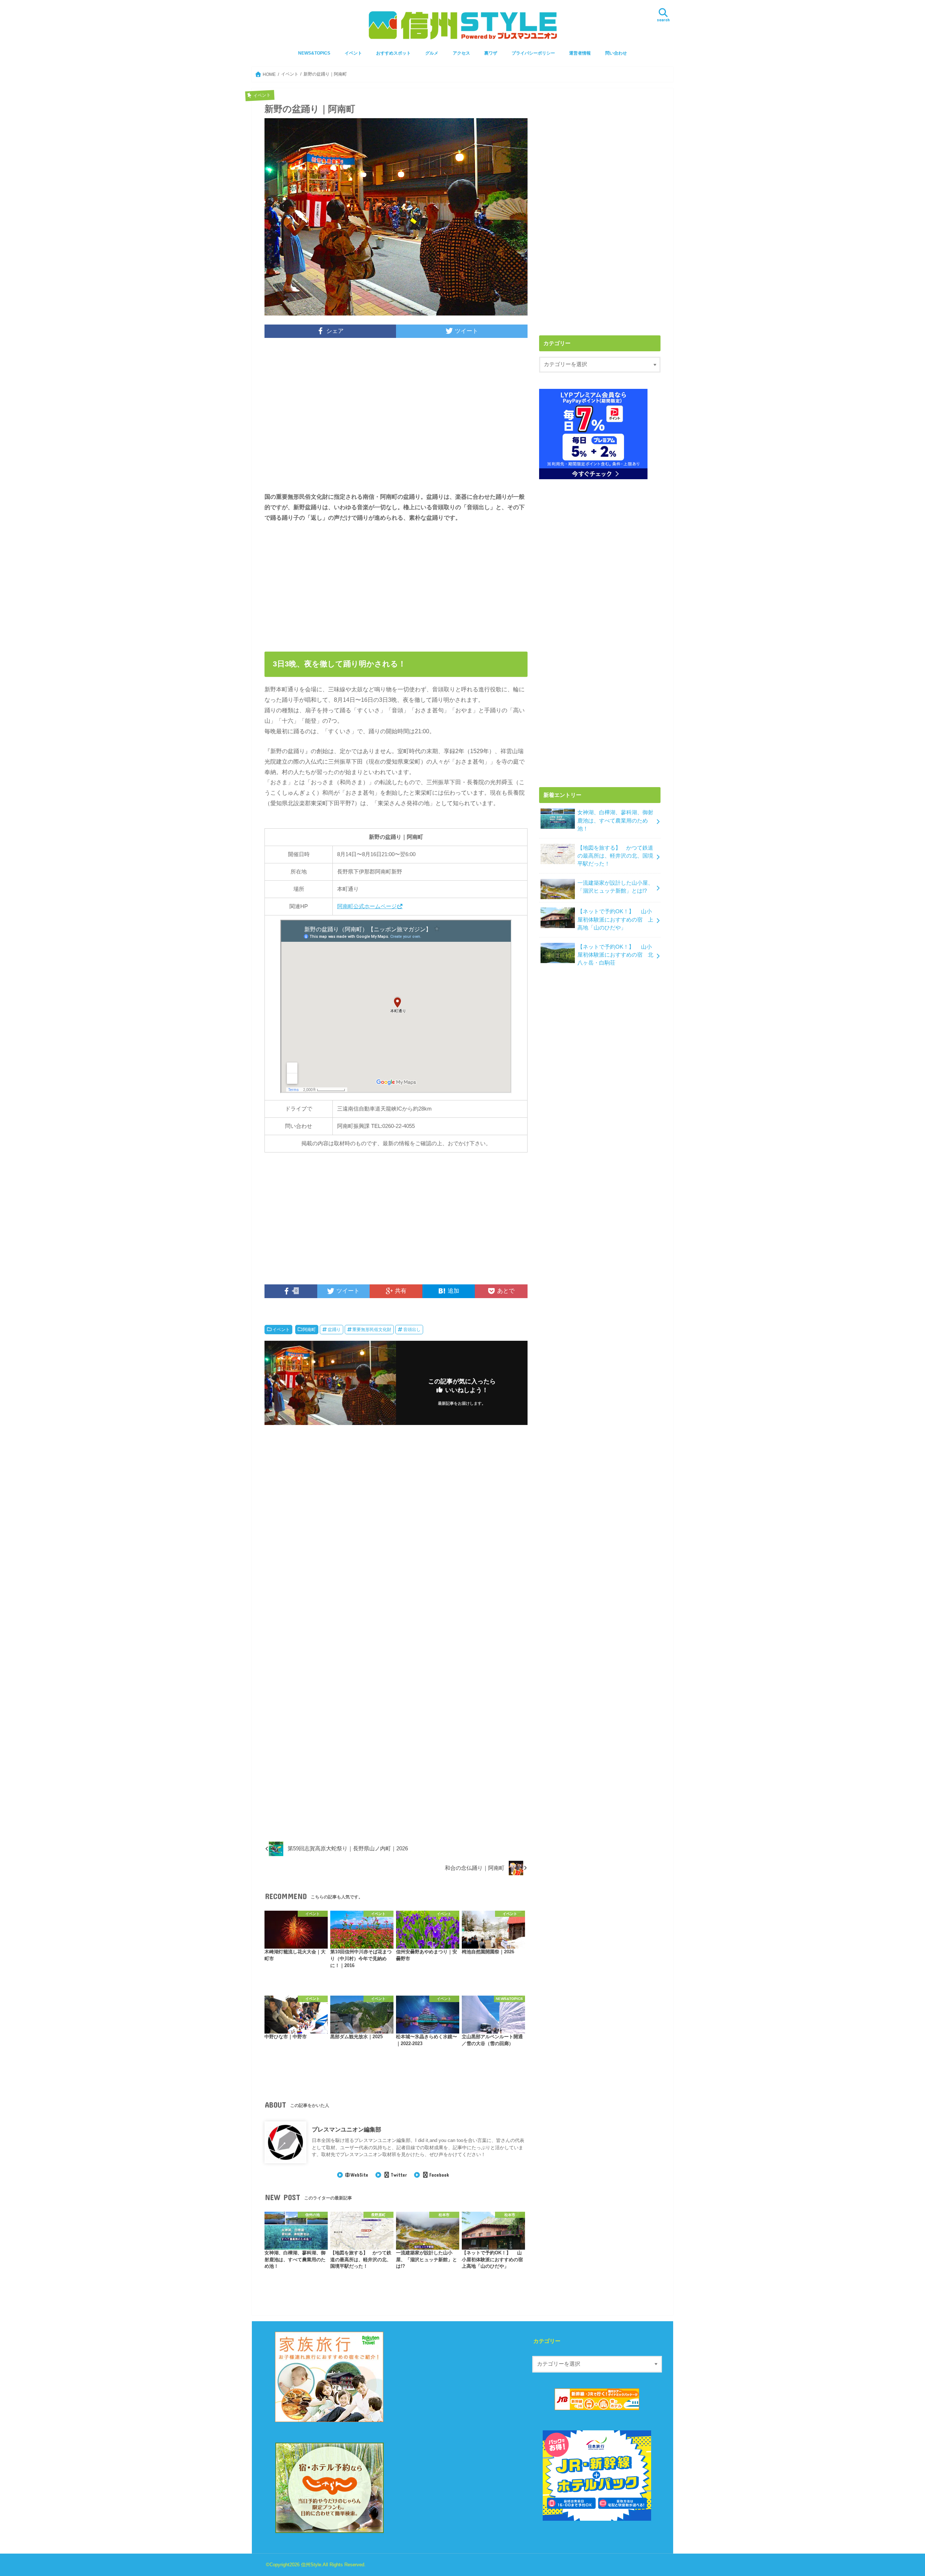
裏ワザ (491, 53)
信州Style (311, 2565)
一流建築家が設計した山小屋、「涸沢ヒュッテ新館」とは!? (615, 887)
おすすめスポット (393, 53)
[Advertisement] (396, 420)
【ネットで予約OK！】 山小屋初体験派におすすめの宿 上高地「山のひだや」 (615, 919)
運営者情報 (580, 53)
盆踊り (334, 1330)
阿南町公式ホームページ (367, 906)
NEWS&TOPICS (314, 53)
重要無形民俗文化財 (372, 1330)
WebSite (359, 2175)
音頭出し (412, 1330)
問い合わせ (616, 53)
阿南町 (309, 1330)
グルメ (432, 53)
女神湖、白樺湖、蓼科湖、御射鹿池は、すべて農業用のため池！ (615, 820)
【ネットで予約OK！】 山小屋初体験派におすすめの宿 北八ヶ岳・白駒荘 (615, 955)
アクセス (461, 53)
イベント (353, 53)
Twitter (399, 2175)
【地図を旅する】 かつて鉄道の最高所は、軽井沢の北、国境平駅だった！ (615, 856)
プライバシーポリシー (533, 53)
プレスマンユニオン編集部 (347, 2129)
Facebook (439, 2175)
